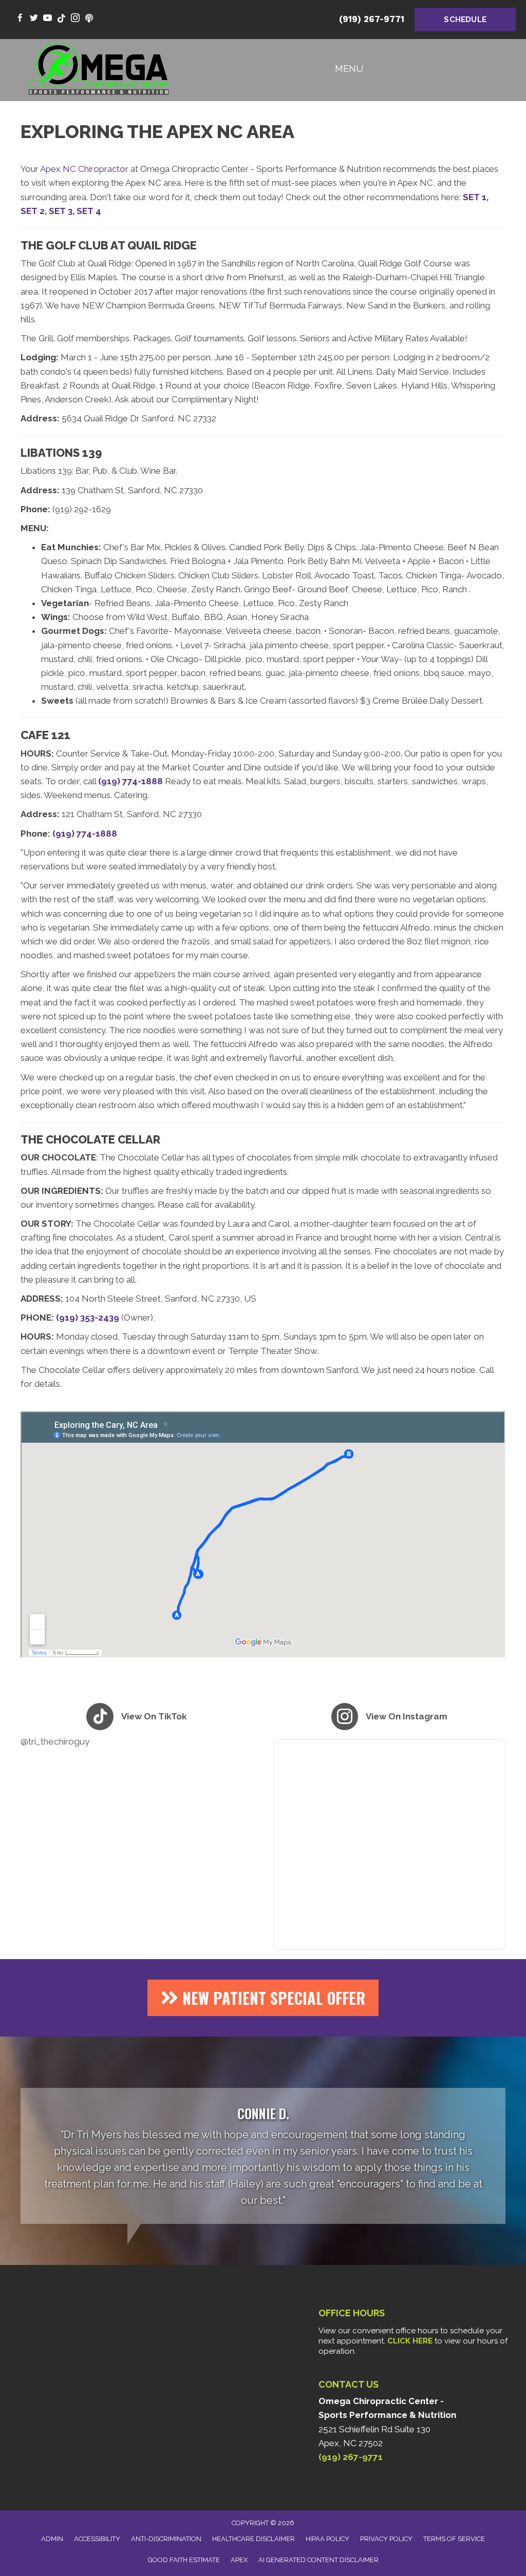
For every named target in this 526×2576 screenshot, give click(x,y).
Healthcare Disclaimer (253, 2539)
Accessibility (97, 2539)
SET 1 (475, 197)
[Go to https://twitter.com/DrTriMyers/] (34, 19)
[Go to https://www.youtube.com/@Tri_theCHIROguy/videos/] (48, 19)
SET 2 (33, 211)
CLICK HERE (410, 2341)
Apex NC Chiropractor (84, 169)
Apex (239, 2560)
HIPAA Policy (327, 2539)
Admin (52, 2539)
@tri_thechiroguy (55, 1741)
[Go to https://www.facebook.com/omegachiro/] (20, 19)
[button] (263, 1998)
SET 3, (62, 211)
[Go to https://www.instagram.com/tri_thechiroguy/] (75, 19)
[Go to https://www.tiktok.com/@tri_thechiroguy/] (61, 19)
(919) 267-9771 (372, 19)
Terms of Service (454, 2539)
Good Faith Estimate (184, 2560)
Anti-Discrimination (166, 2539)
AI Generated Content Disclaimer (318, 2560)
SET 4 (89, 211)
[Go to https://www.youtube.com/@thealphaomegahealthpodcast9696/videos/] (89, 19)
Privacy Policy (386, 2539)
